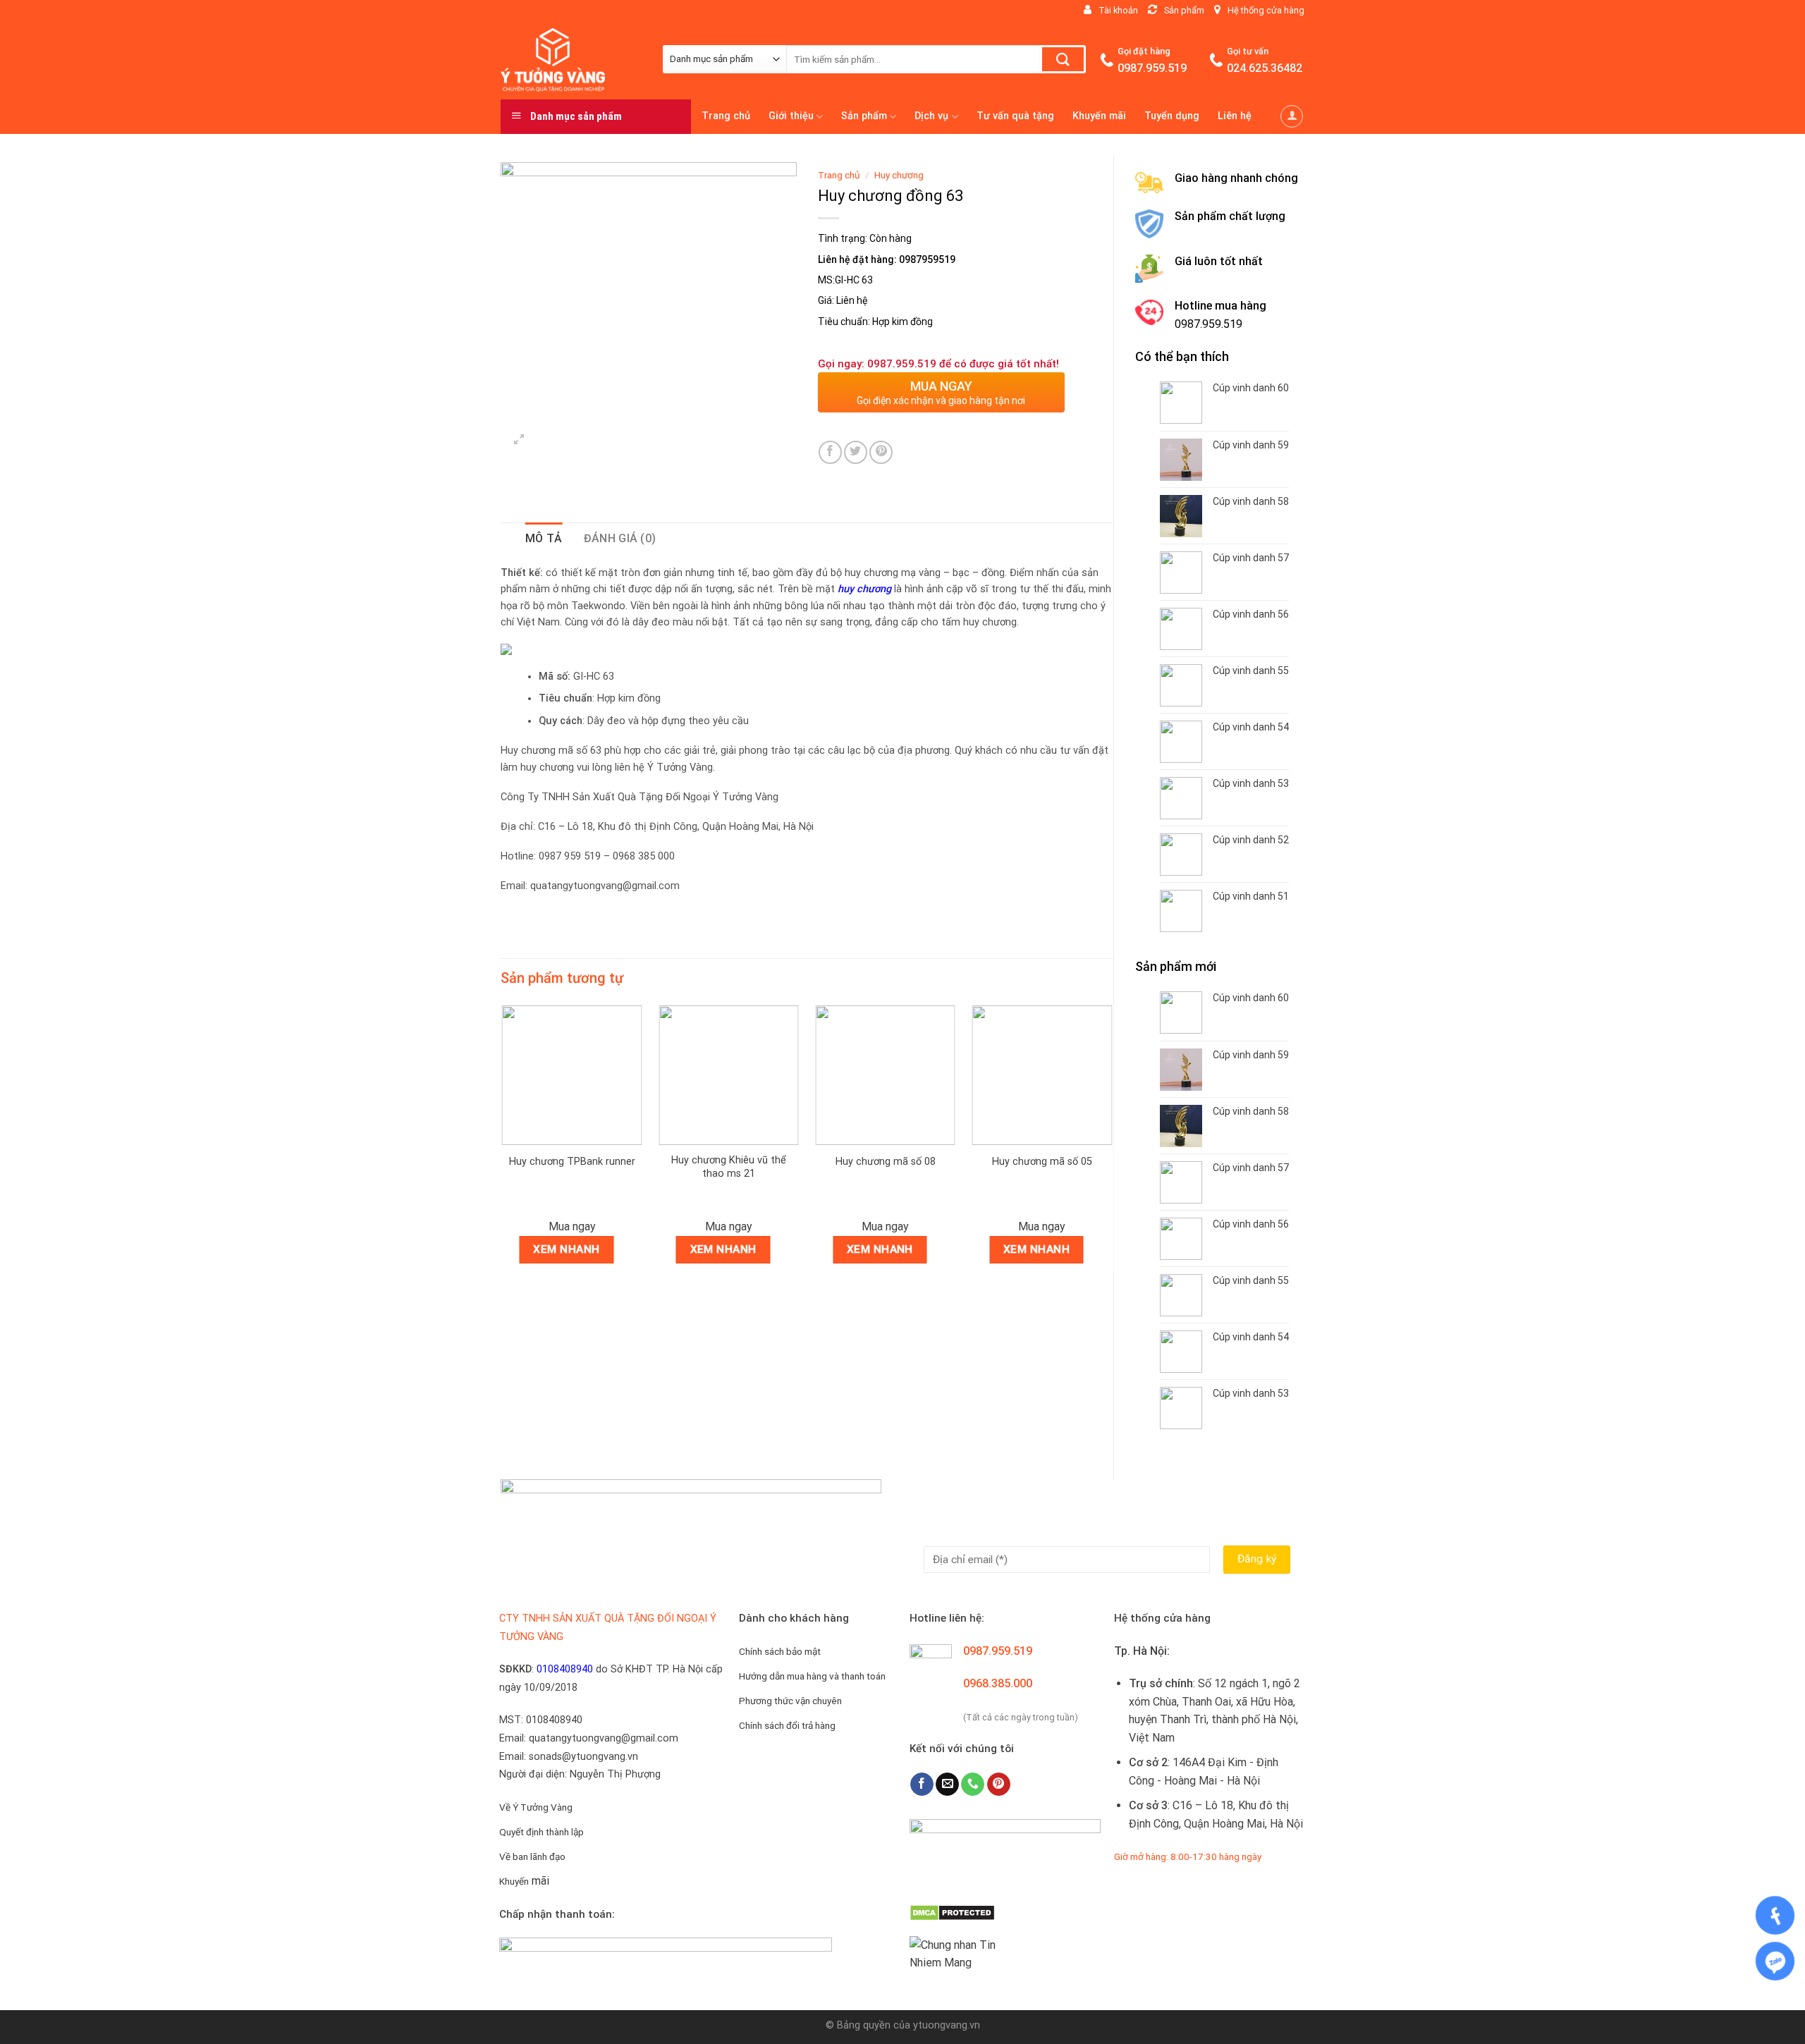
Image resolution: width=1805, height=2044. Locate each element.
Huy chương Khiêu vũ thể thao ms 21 (729, 1167)
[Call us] (973, 1785)
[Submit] (1063, 59)
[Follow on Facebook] (922, 1785)
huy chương (864, 589)
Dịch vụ (931, 116)
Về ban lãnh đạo (532, 1856)
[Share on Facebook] (830, 452)
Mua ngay (572, 1226)
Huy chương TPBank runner (572, 1162)
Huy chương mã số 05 (1042, 1162)
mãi (524, 1881)
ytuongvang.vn (947, 2025)
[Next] (1113, 1145)
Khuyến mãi (1099, 116)
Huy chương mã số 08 (886, 1162)
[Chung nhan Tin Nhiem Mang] (962, 1953)
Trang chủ (726, 116)
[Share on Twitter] (856, 452)
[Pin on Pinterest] (881, 452)
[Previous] (501, 1145)
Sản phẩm (864, 116)
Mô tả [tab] (544, 538)
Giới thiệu (791, 116)
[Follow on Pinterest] (999, 1785)
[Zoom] (519, 441)
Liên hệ (1235, 116)
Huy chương (899, 175)
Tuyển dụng (1172, 116)
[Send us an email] (947, 1785)
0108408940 (565, 1669)
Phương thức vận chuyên (790, 1701)
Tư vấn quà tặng (1015, 116)
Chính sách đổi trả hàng (787, 1725)
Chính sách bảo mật (780, 1651)
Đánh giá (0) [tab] (620, 538)
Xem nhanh (566, 1249)
